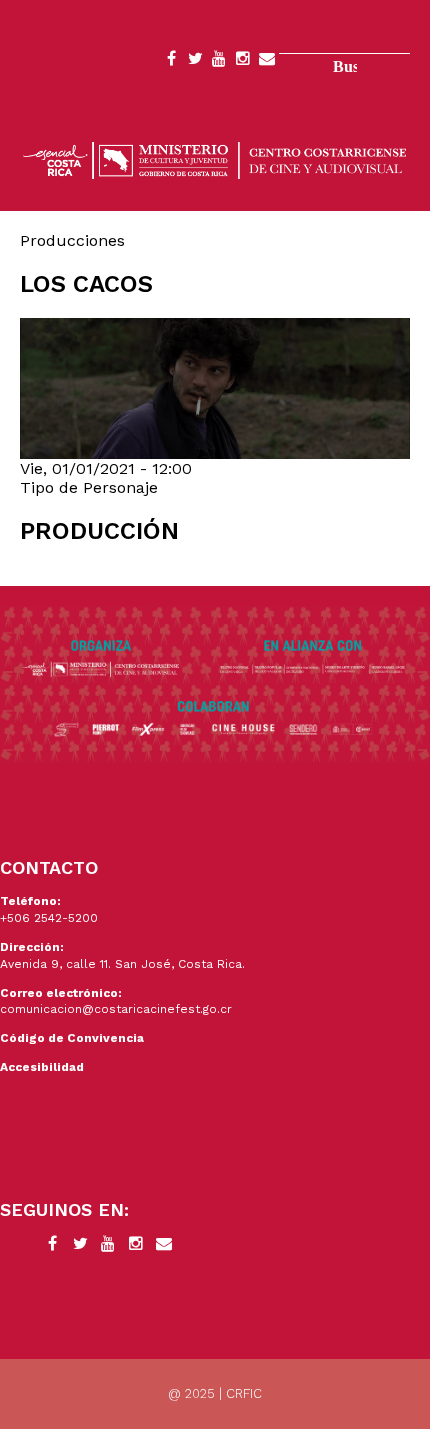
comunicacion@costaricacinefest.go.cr (116, 1009)
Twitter (195, 62)
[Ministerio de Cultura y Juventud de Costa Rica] (215, 158)
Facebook (171, 62)
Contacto (267, 62)
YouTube (219, 62)
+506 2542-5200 (49, 918)
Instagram (243, 62)
